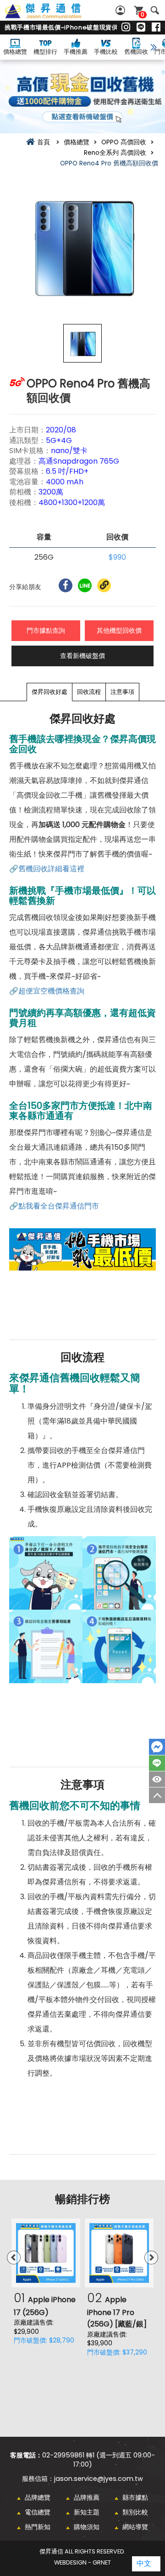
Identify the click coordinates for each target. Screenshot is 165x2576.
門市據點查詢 (46, 630)
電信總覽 (38, 2512)
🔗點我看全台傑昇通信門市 (54, 1206)
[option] (82, 246)
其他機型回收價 (119, 630)
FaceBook (157, 1747)
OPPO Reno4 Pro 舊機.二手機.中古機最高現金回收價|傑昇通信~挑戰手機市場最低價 (53, 16)
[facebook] (156, 28)
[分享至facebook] (66, 585)
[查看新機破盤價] (82, 96)
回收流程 (89, 692)
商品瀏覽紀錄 (157, 1779)
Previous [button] (14, 2258)
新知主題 (87, 2512)
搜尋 (155, 10)
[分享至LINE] (85, 585)
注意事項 (122, 692)
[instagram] (126, 28)
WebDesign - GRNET (82, 2562)
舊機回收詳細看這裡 (51, 869)
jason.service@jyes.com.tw (99, 2479)
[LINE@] (141, 28)
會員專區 (121, 10)
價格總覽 (15, 52)
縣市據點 (135, 2497)
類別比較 (135, 2512)
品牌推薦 (87, 2497)
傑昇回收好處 (49, 692)
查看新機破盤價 (82, 656)
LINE (157, 1763)
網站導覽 (135, 2527)
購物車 (143, 14)
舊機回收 (136, 52)
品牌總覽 (38, 2497)
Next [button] (151, 2258)
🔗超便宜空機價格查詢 (47, 991)
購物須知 (87, 2527)
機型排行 (45, 52)
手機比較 (106, 52)
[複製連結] (104, 585)
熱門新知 (38, 2527)
